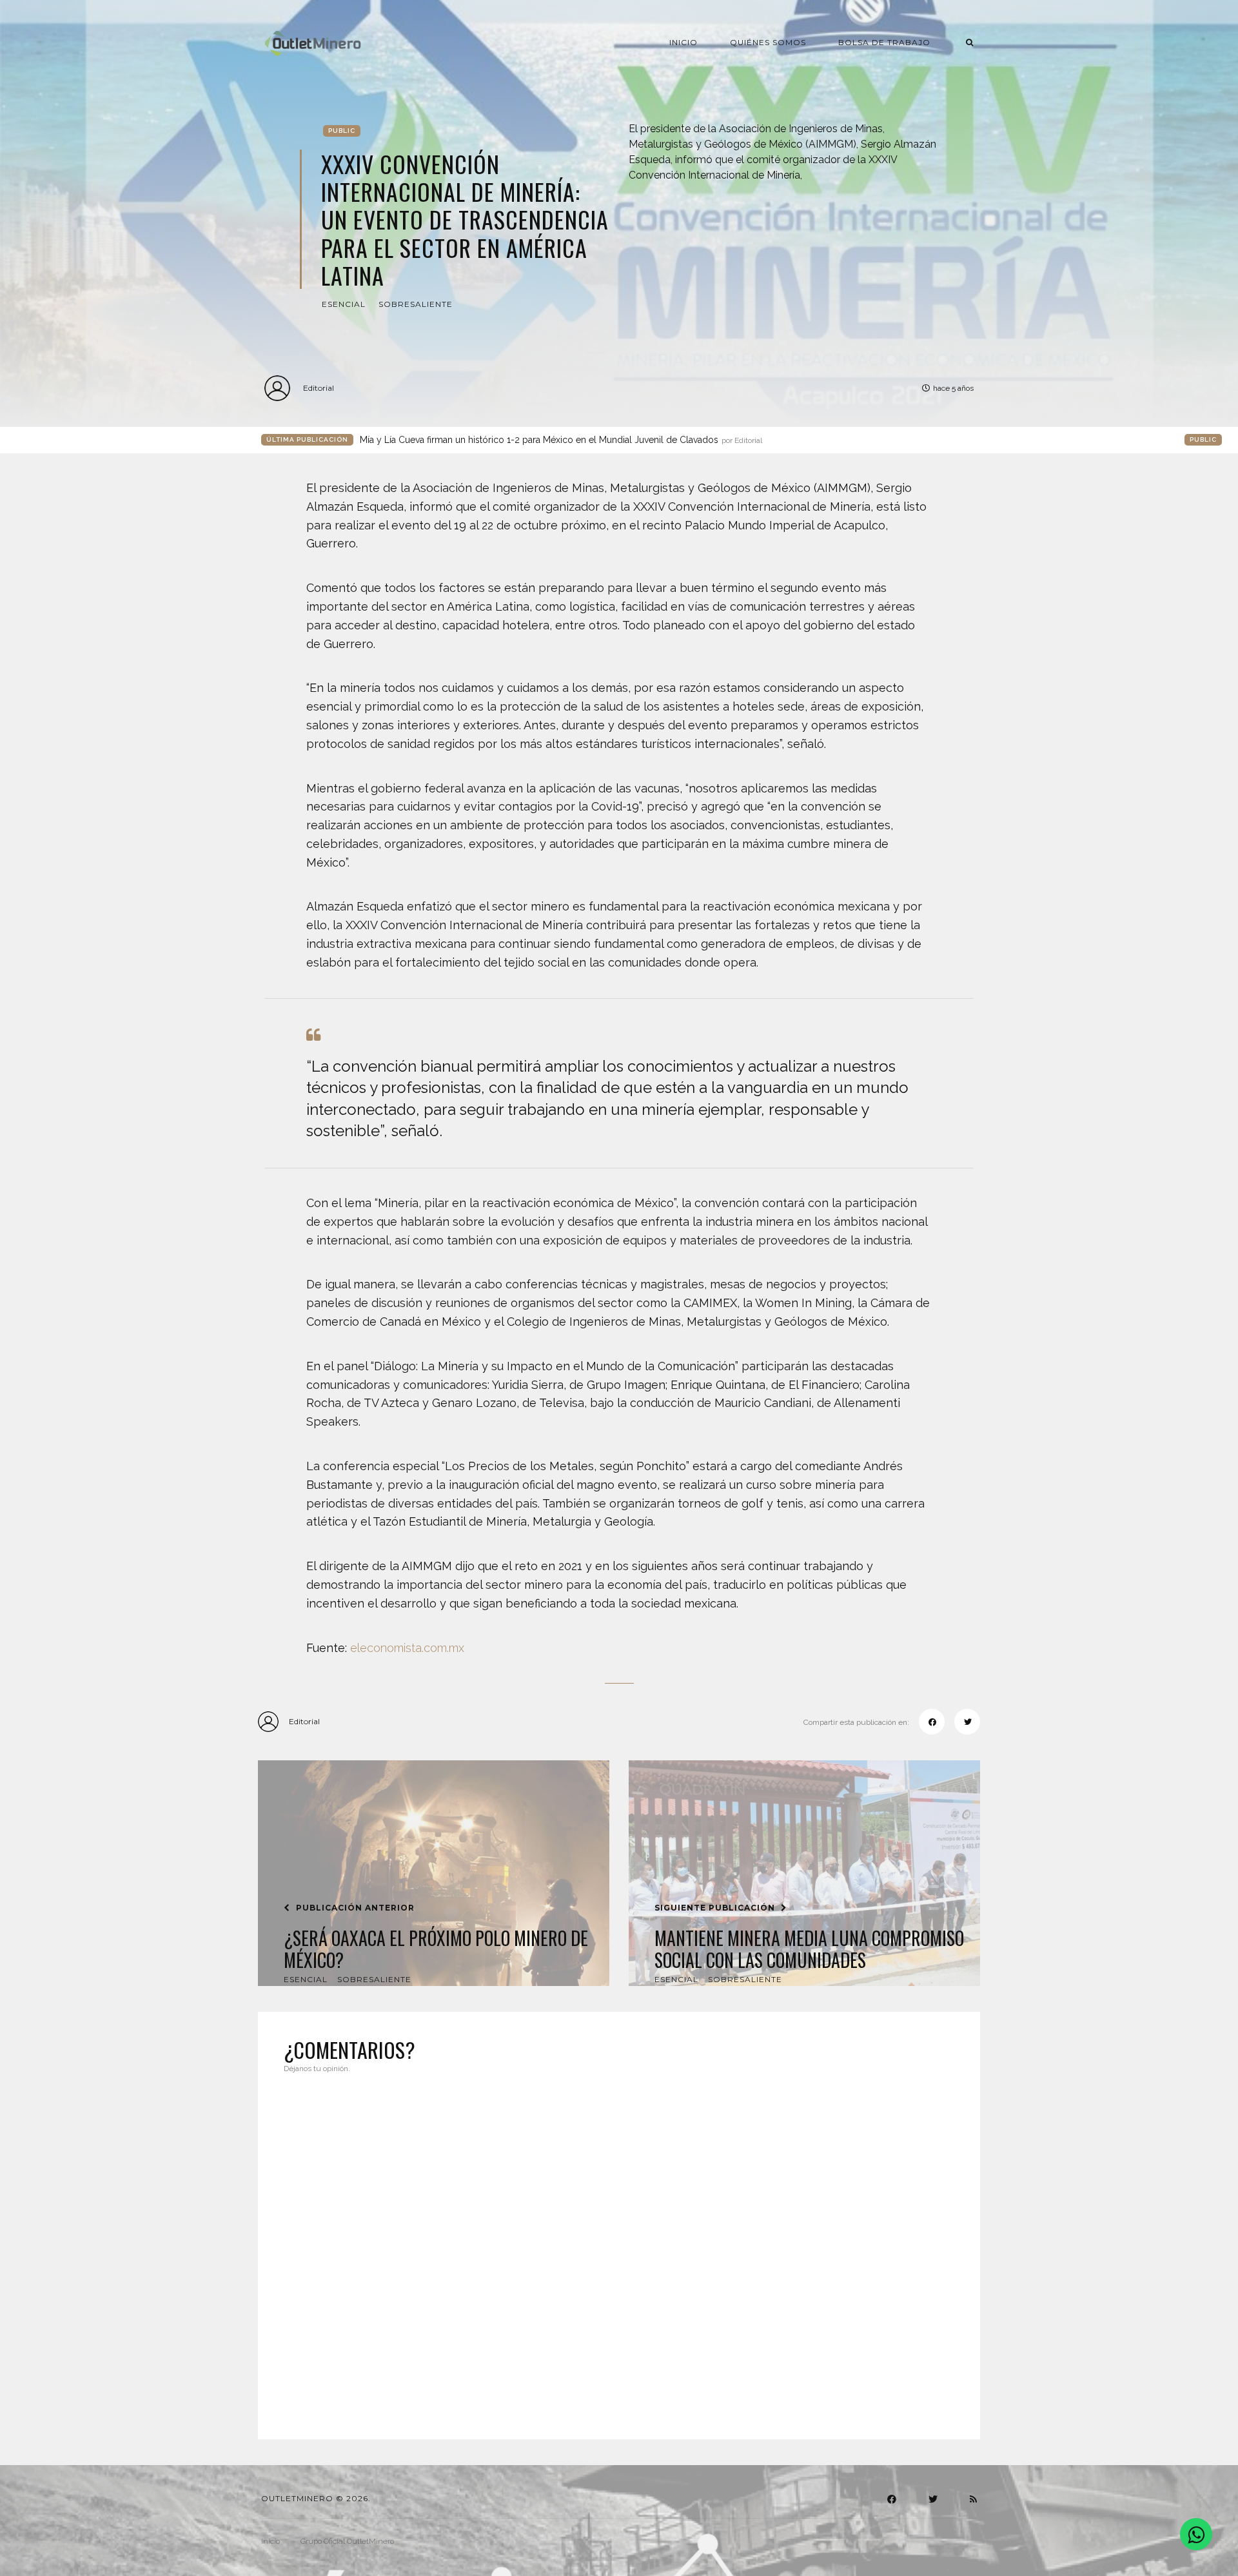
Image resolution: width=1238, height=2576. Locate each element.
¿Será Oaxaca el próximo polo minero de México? (436, 1949)
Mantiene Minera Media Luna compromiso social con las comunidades (809, 1949)
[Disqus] (619, 2248)
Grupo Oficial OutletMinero (347, 2541)
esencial (344, 304)
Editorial (319, 388)
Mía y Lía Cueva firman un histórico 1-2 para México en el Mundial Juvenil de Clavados (561, 440)
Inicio (683, 42)
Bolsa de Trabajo (884, 42)
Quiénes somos (768, 42)
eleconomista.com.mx (407, 1648)
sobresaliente (416, 304)
